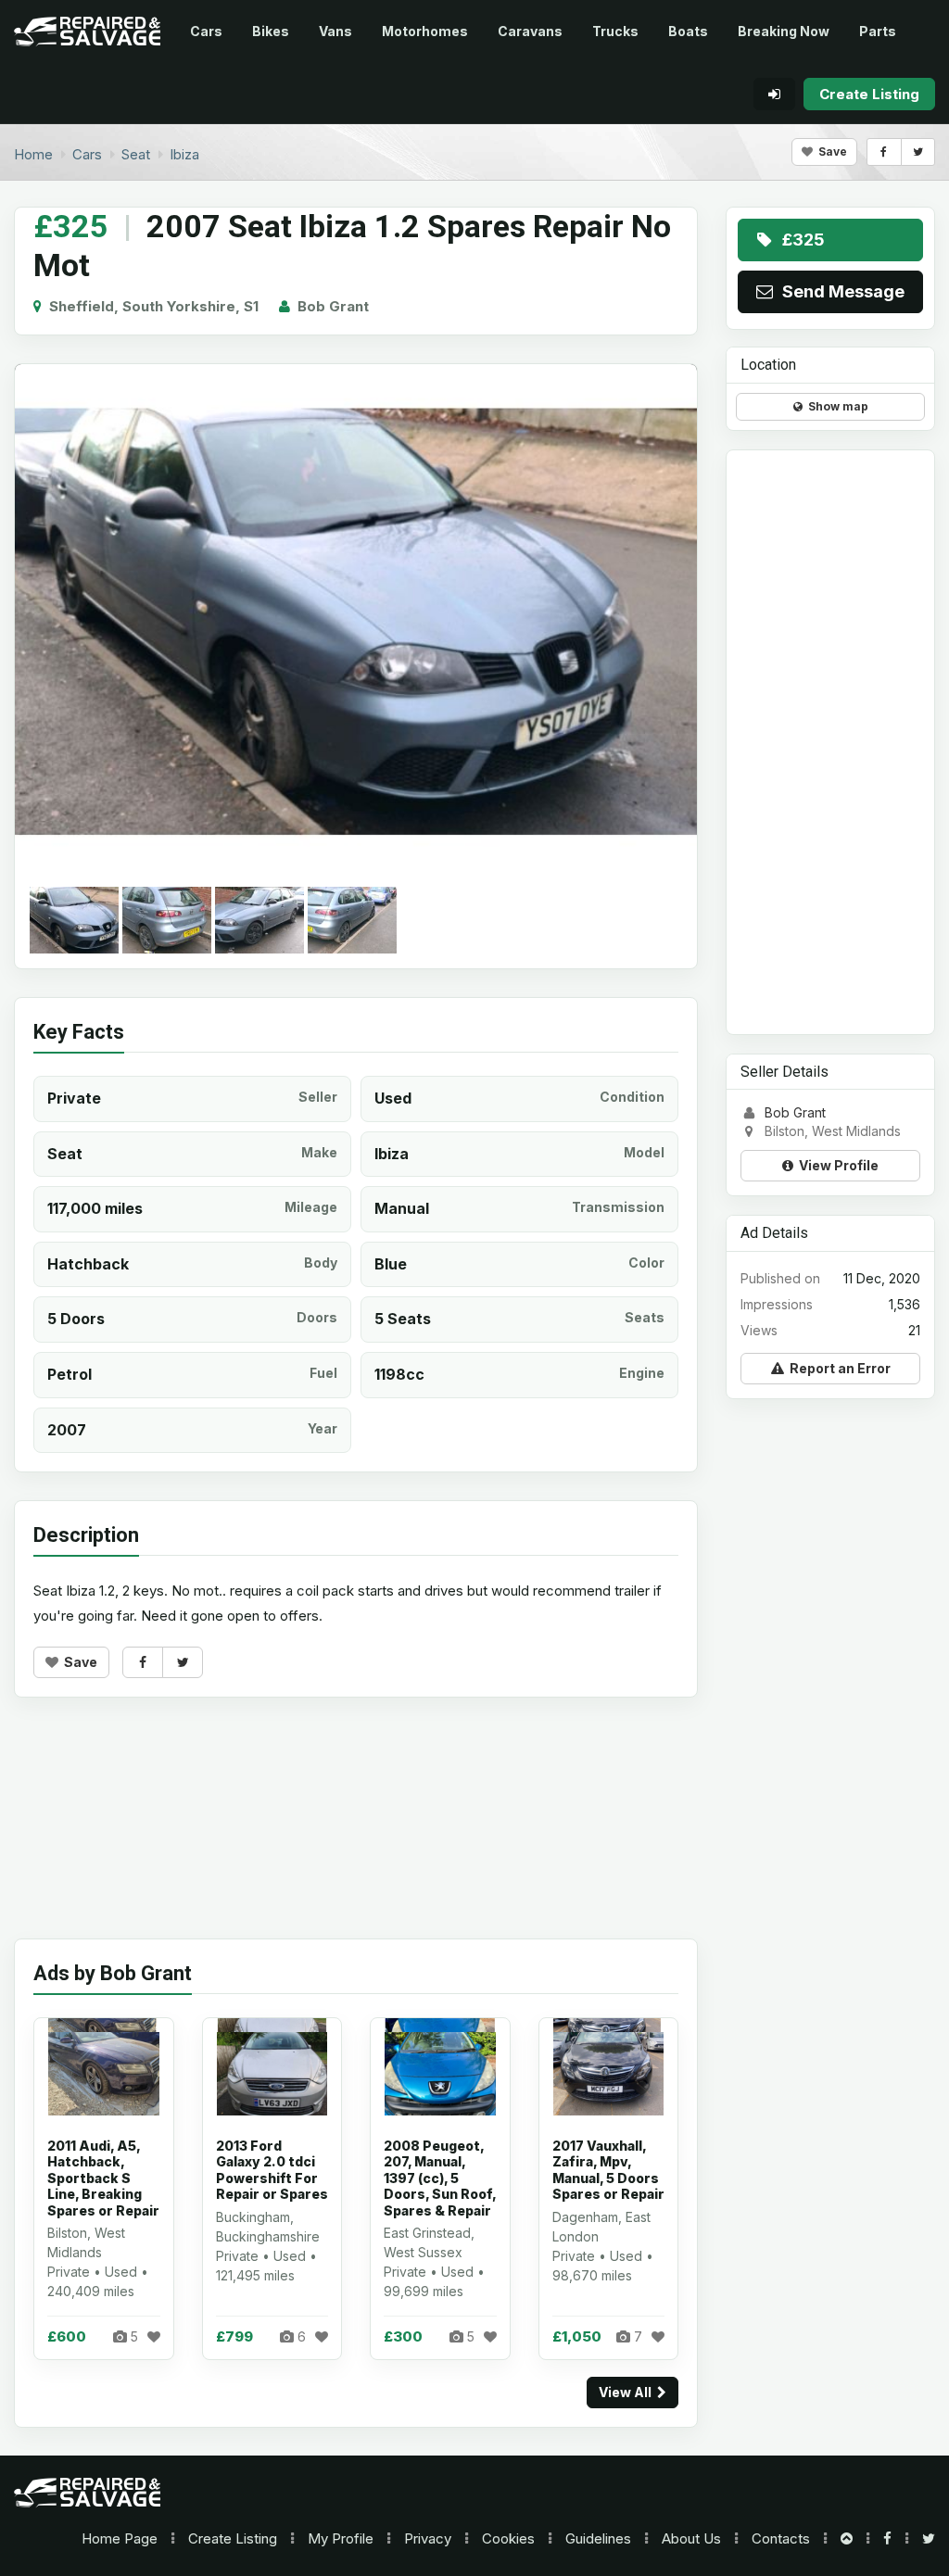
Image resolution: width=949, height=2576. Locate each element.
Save (830, 152)
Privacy (428, 2538)
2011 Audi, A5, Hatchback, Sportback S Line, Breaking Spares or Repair (103, 2178)
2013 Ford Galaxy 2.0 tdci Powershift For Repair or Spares (272, 2170)
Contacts (781, 2538)
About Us (691, 2538)
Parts (878, 31)
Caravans (530, 31)
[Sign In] (774, 94)
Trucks (615, 31)
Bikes (271, 31)
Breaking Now (784, 31)
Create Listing (233, 2538)
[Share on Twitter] (918, 152)
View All (628, 2392)
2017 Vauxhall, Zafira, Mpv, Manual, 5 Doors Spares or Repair (608, 2170)
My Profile (341, 2538)
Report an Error (837, 1368)
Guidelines (598, 2538)
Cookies (508, 2538)
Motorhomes (425, 31)
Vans (335, 31)
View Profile (836, 1165)
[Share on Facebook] (884, 152)
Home (120, 2538)
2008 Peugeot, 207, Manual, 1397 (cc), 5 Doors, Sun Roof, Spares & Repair (440, 2178)
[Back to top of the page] (847, 2538)
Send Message (840, 291)
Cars (206, 31)
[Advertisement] (356, 1832)
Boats (688, 31)
